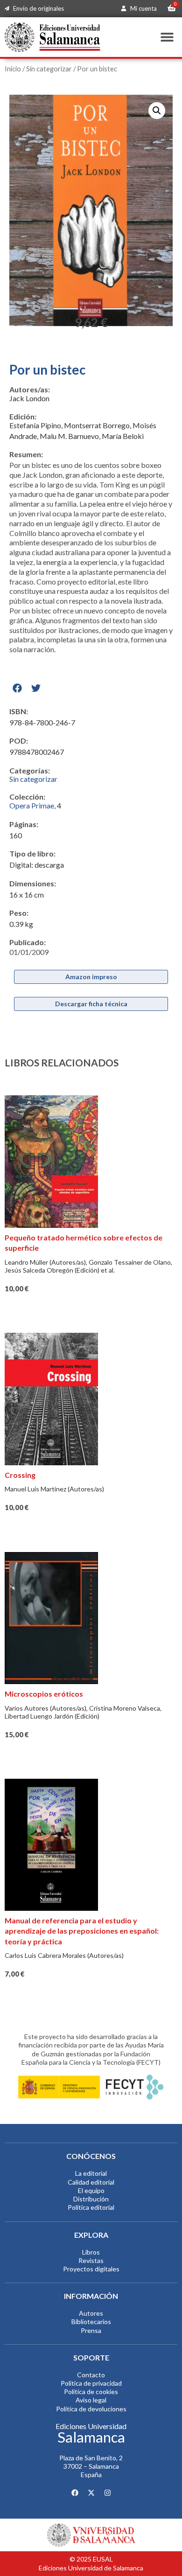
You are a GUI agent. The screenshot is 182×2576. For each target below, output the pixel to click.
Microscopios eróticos (44, 1694)
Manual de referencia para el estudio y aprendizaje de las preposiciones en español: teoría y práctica (82, 1931)
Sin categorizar (49, 69)
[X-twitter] (91, 2493)
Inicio (13, 69)
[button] (167, 37)
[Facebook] (75, 2493)
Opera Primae (32, 805)
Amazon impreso (91, 977)
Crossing (20, 1475)
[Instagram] (107, 2493)
